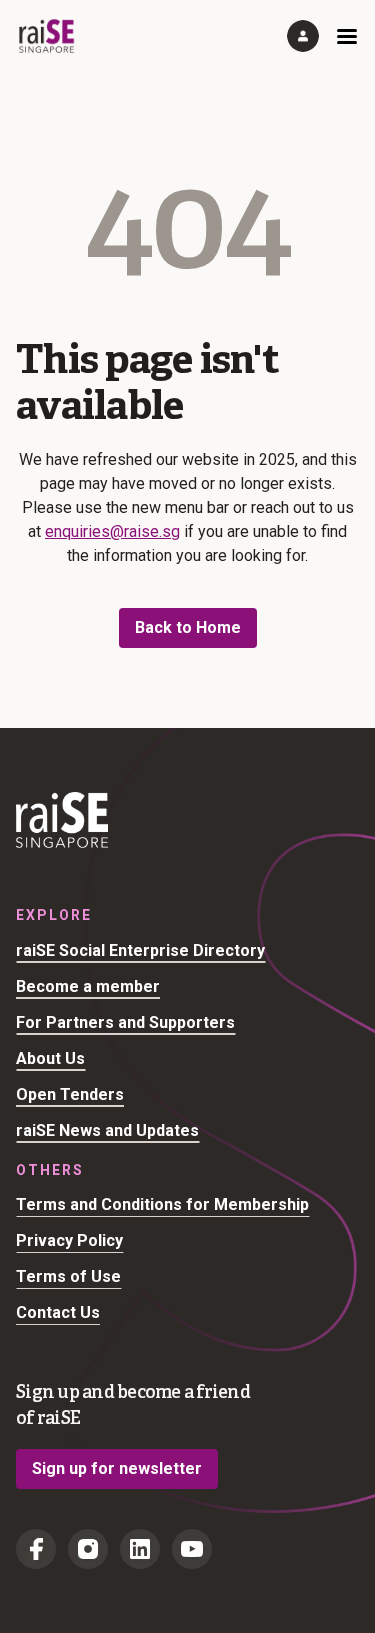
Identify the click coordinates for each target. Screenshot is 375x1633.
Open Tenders (70, 1094)
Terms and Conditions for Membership (162, 1204)
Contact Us (58, 1312)
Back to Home (188, 627)
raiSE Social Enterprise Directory (140, 950)
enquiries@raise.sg (112, 531)
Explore (54, 915)
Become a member (88, 986)
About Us (50, 1058)
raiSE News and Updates (107, 1130)
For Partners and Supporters (125, 1022)
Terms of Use (68, 1276)
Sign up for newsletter (117, 1468)
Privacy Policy (69, 1240)
